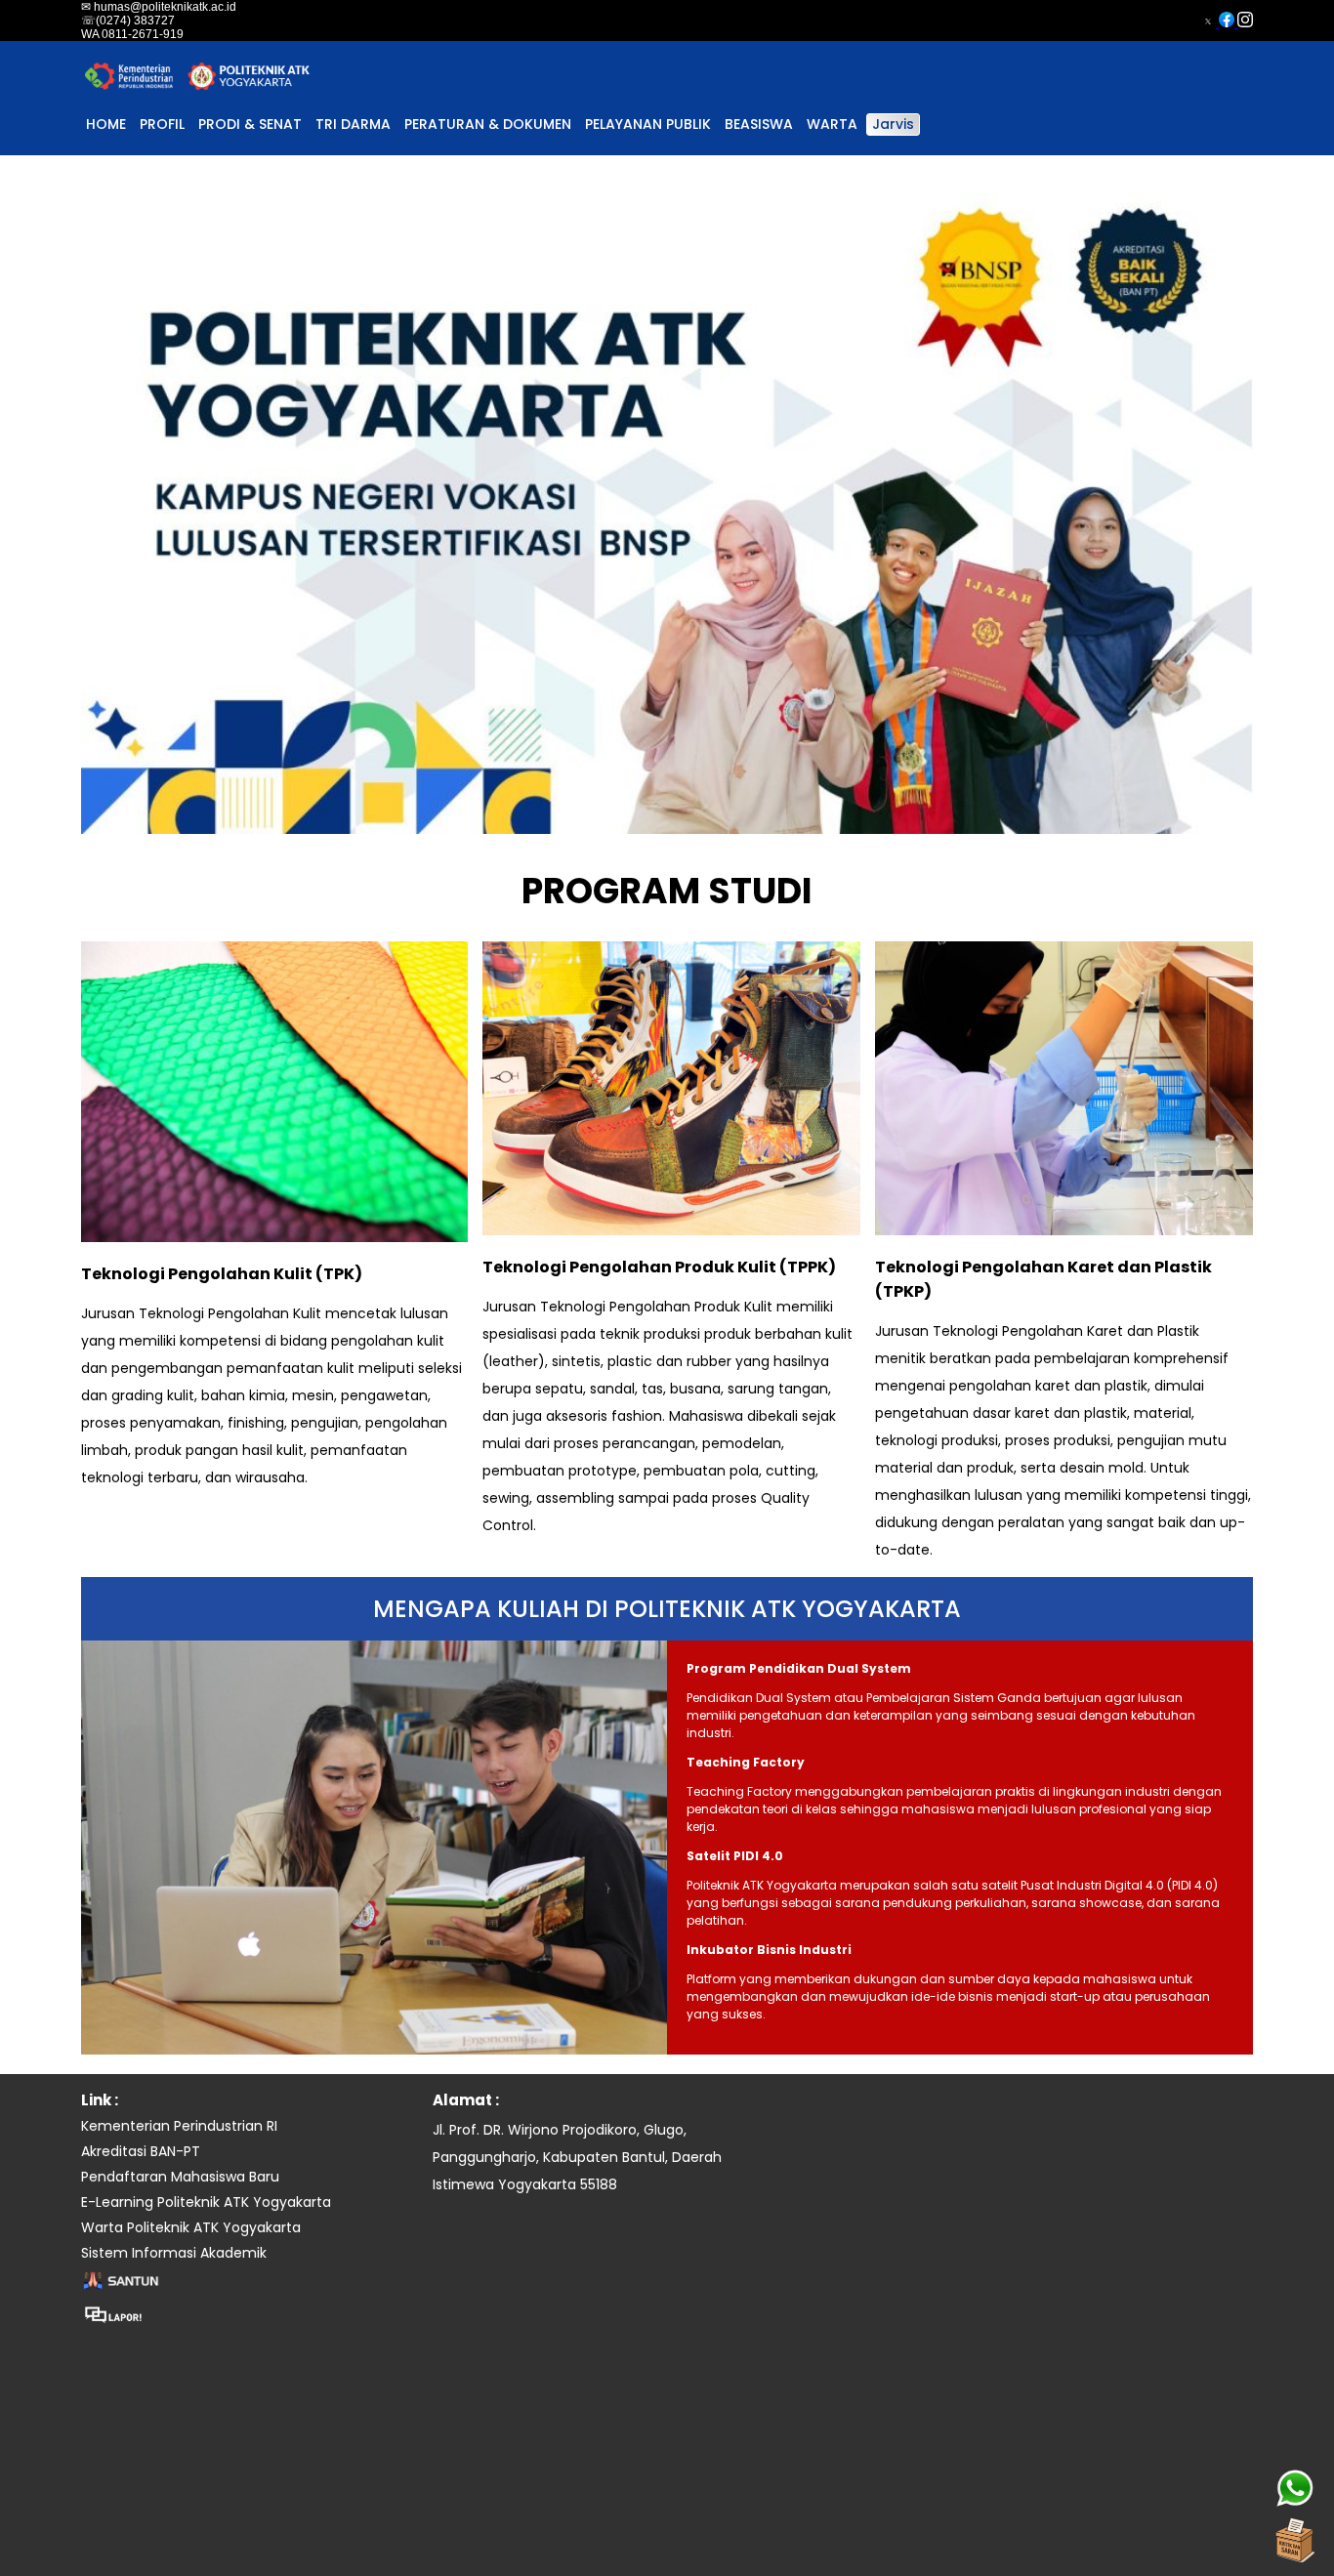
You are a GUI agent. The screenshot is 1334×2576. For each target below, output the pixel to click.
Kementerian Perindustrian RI (179, 2126)
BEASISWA (759, 124)
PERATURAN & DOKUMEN (488, 124)
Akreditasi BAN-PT (141, 2151)
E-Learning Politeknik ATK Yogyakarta (206, 2202)
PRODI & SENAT (250, 124)
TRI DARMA (353, 124)
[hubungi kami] (1295, 2488)
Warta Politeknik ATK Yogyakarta (191, 2227)
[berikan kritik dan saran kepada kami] (1295, 2537)
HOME (106, 124)
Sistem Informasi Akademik (174, 2253)
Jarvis (893, 124)
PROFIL (162, 124)
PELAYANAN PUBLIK (648, 124)
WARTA (832, 124)
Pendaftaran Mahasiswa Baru (180, 2177)
